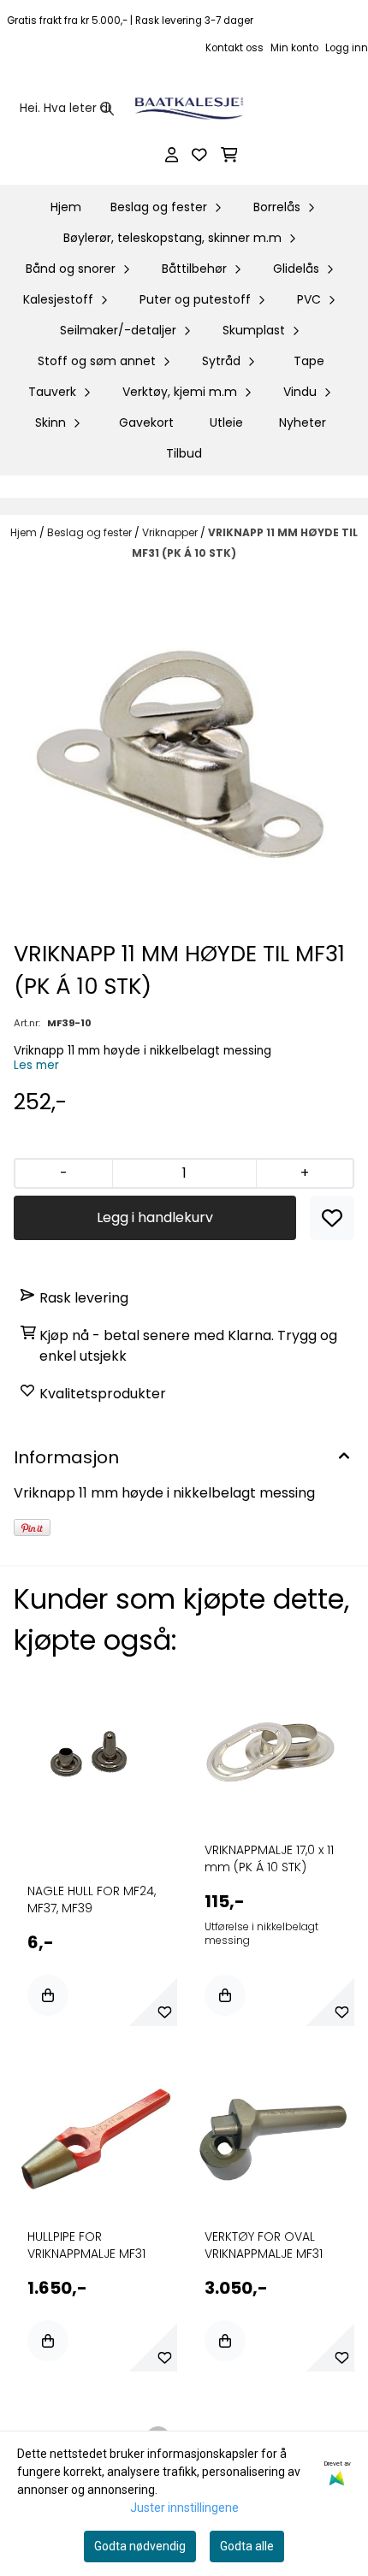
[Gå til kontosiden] (172, 155)
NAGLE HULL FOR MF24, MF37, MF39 (92, 1900)
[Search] (107, 109)
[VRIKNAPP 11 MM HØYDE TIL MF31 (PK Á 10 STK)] (184, 753)
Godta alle (247, 2546)
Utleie (226, 422)
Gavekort (146, 422)
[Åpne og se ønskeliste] (199, 155)
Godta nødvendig (140, 2546)
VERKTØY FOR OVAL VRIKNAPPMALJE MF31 (264, 2245)
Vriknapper (171, 532)
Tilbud (184, 453)
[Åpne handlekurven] (229, 155)
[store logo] (190, 109)
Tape (309, 361)
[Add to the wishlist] (164, 2012)
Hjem (25, 532)
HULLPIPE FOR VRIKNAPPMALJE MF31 (86, 2245)
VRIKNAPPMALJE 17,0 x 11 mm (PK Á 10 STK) (269, 1858)
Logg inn (347, 48)
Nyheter (303, 422)
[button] (332, 1218)
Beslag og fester (91, 532)
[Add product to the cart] (48, 1995)
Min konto (294, 48)
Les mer (36, 1065)
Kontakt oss (234, 48)
